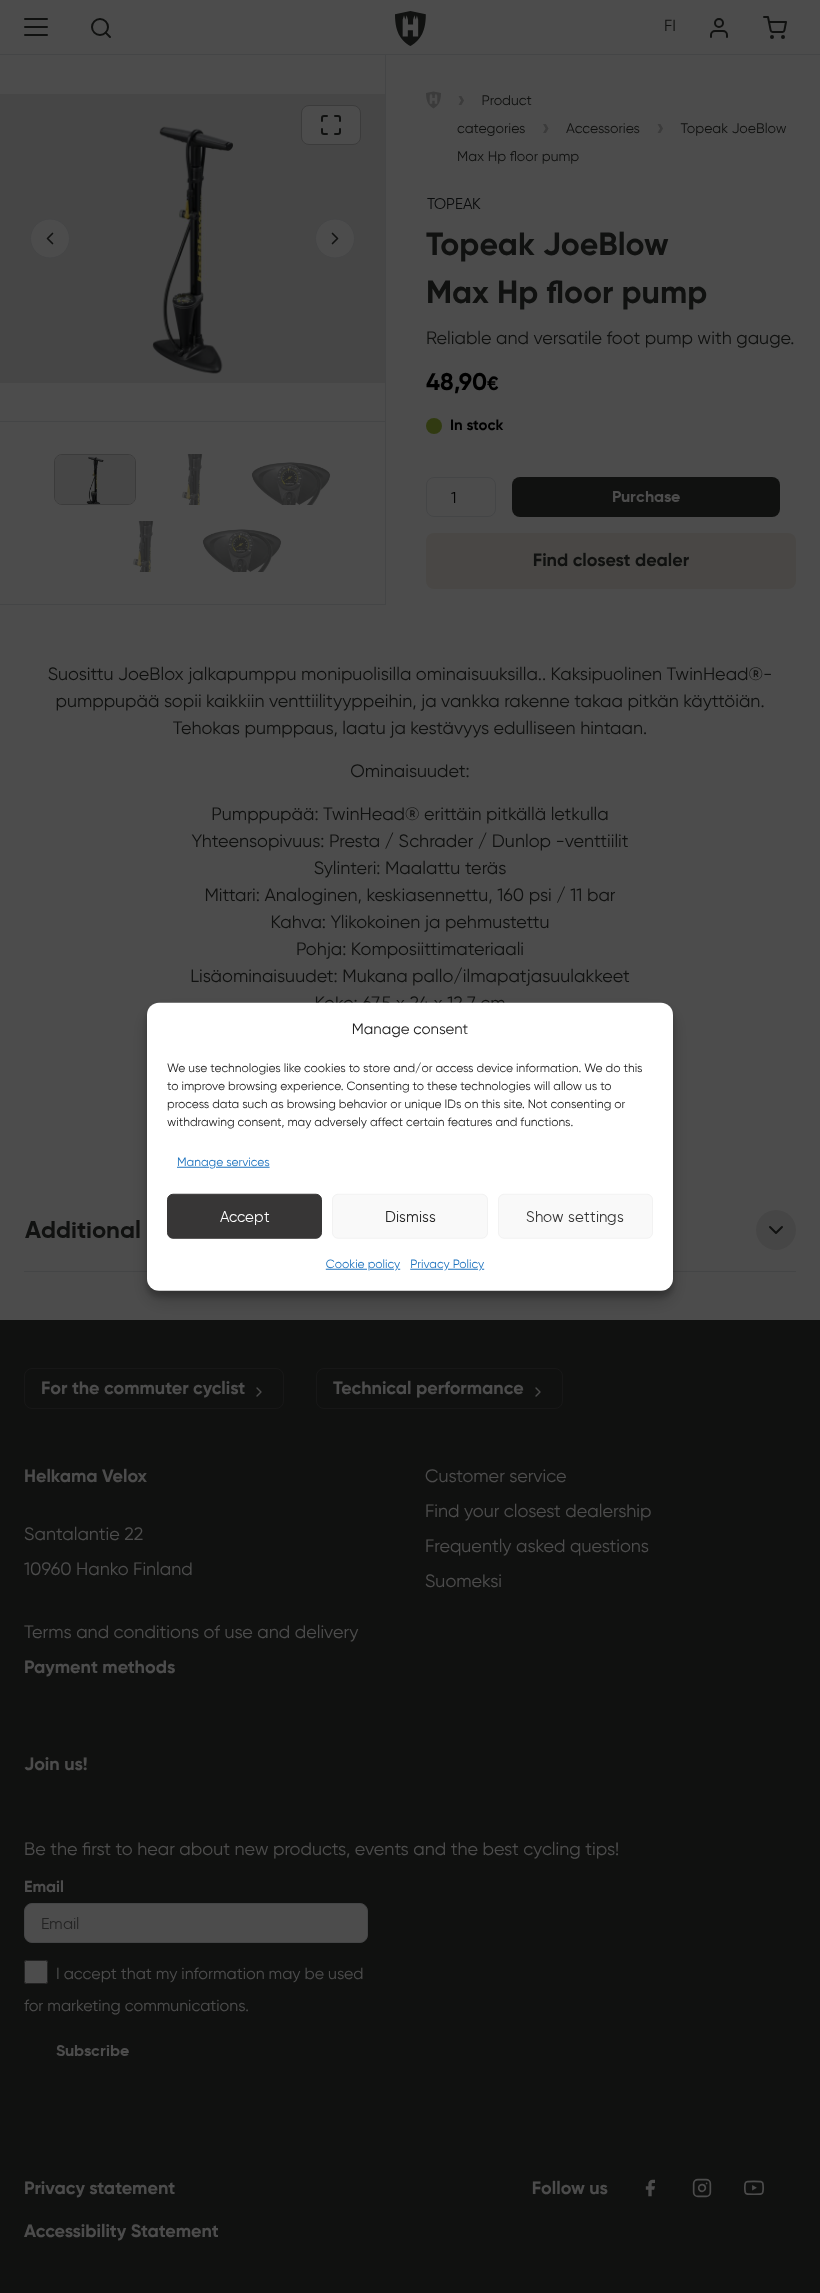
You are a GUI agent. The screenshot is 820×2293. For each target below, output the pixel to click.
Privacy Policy (447, 1264)
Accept (245, 1216)
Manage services (223, 1162)
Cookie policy (363, 1264)
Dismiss (410, 1216)
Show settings (575, 1216)
